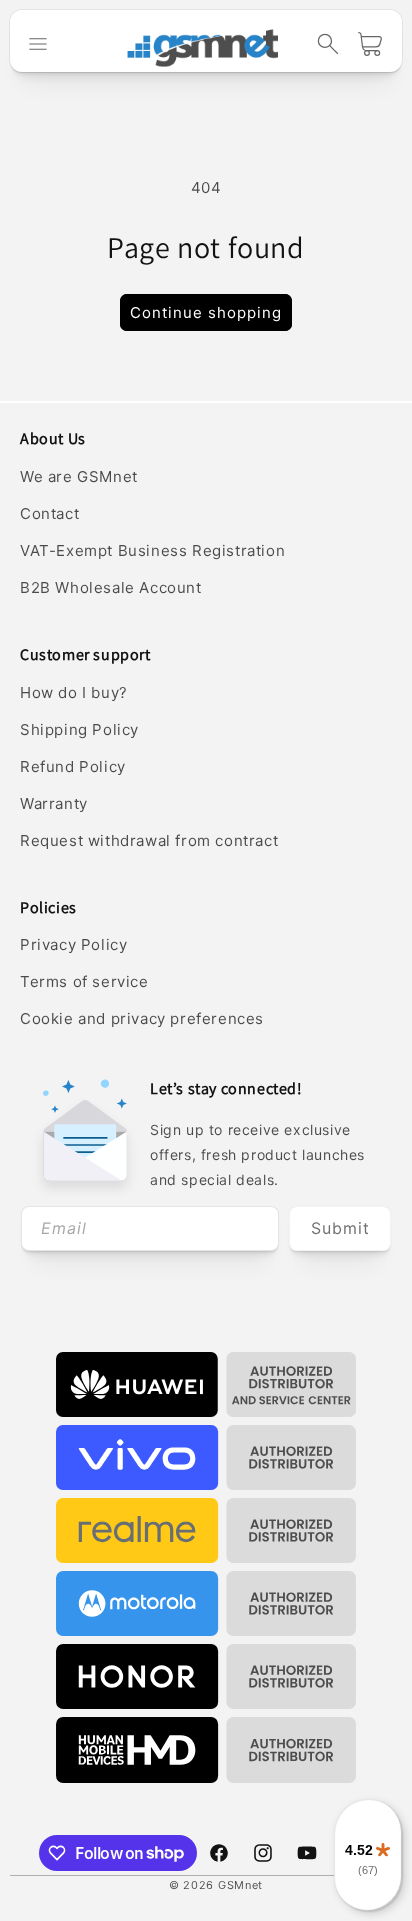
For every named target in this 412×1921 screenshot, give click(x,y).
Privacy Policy (73, 944)
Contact (49, 513)
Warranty (54, 803)
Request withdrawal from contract (149, 840)
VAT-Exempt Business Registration (152, 550)
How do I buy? (74, 692)
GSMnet (240, 1885)
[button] (328, 44)
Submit (340, 1228)
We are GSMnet (79, 476)
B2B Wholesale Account (111, 587)
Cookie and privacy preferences (142, 1018)
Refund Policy (73, 766)
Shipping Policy (79, 729)
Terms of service (84, 981)
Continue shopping (206, 312)
